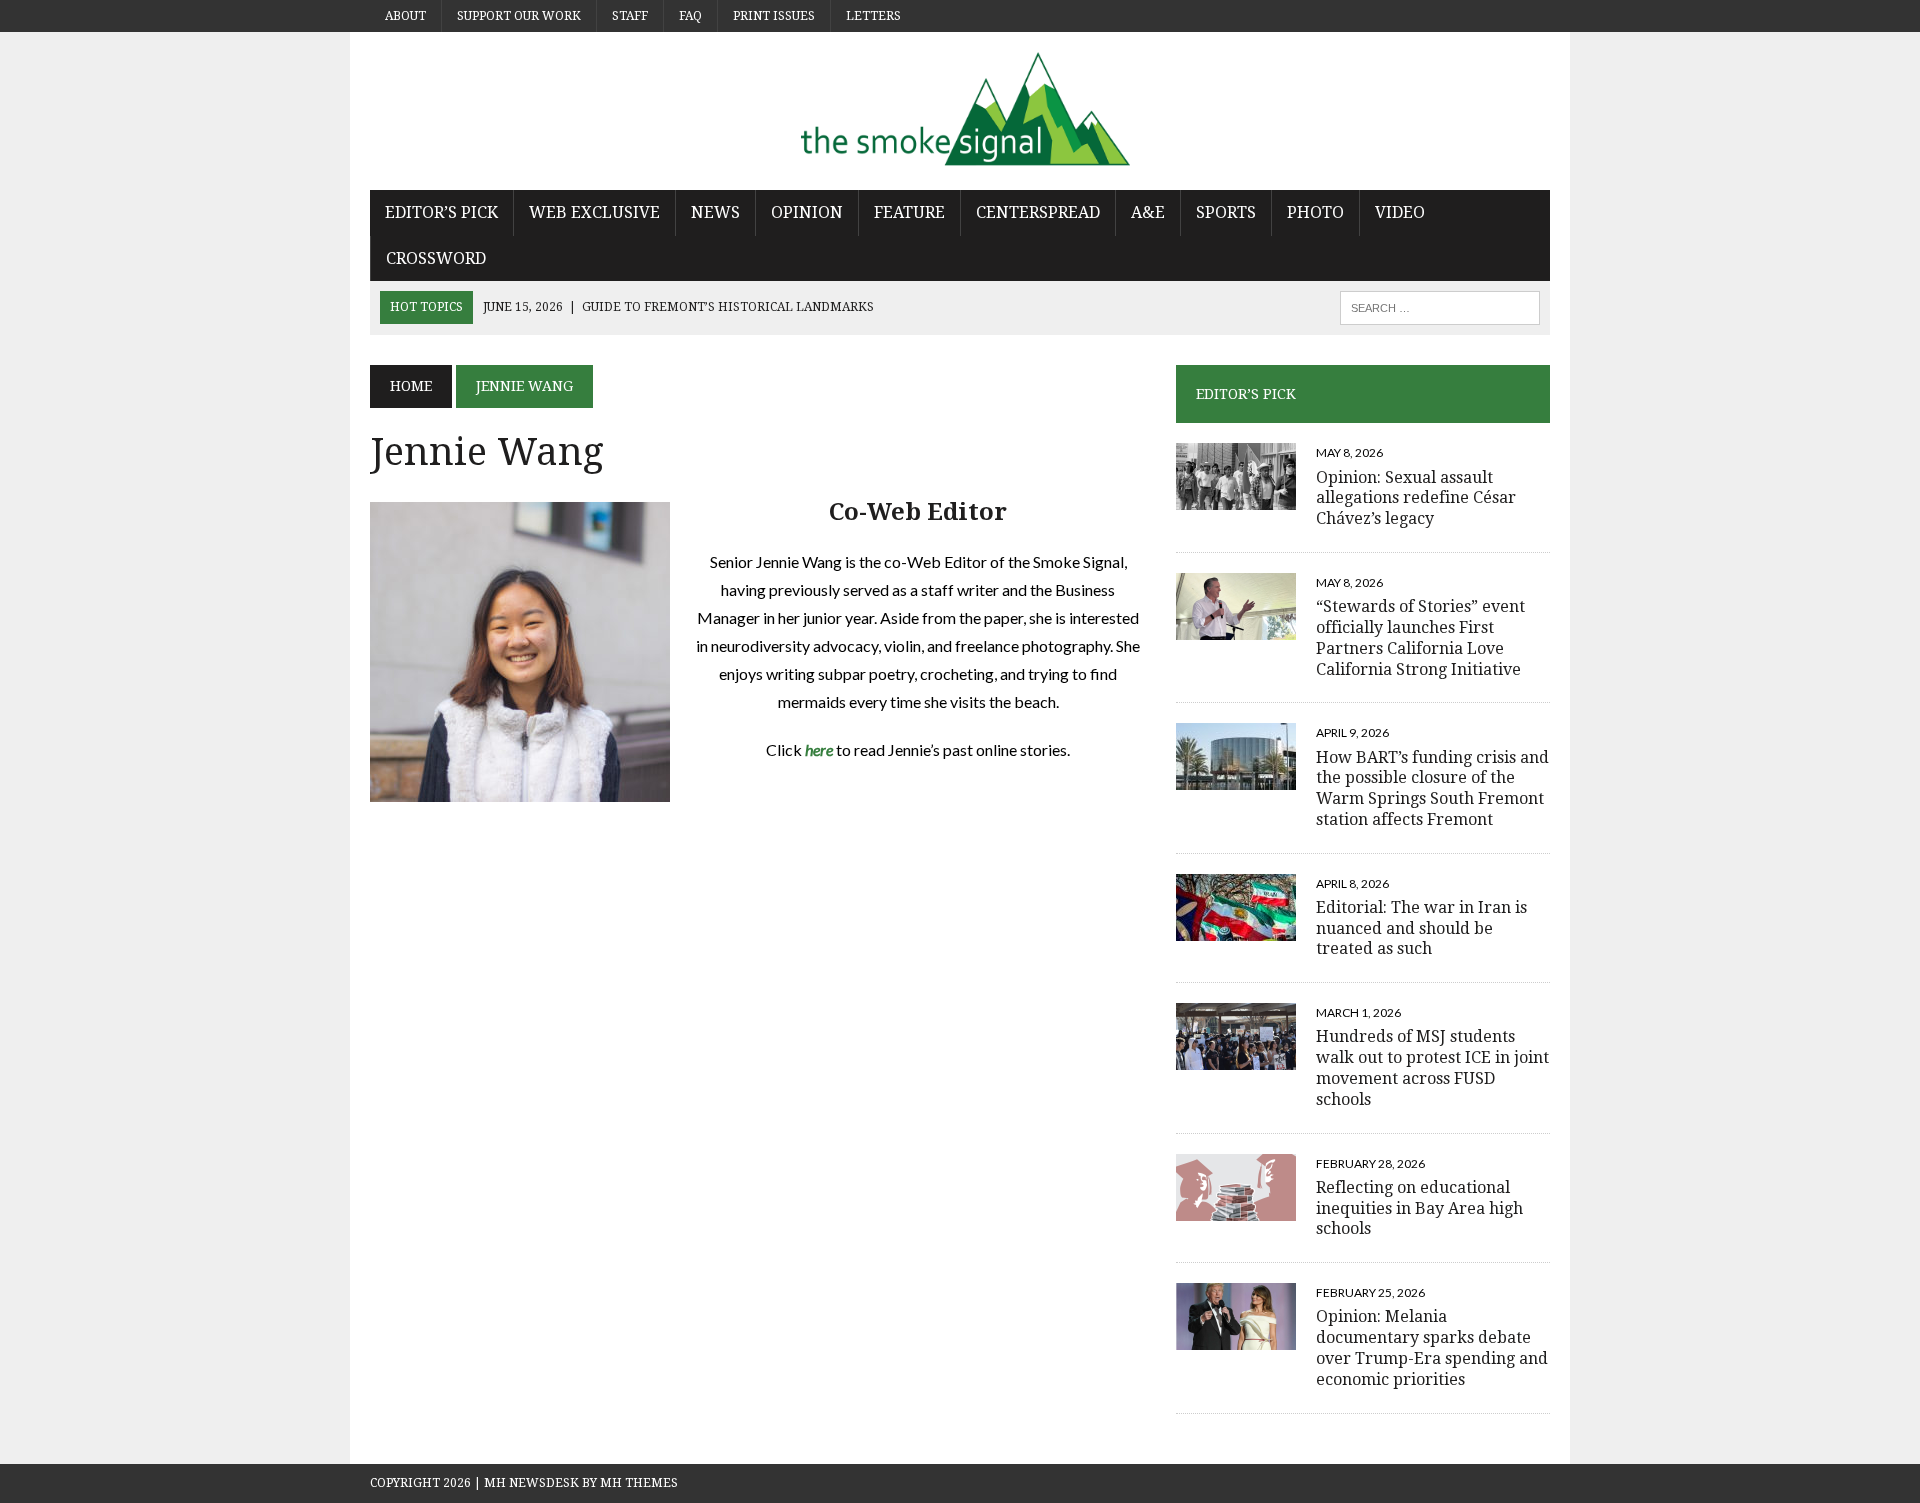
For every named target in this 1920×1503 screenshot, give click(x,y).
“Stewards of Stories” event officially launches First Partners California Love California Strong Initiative (1420, 637)
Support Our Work (519, 16)
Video (1400, 212)
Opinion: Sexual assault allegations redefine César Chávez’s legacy (1416, 498)
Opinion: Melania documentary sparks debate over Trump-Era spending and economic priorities (1432, 1347)
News (715, 212)
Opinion (807, 212)
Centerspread (1038, 212)
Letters (873, 16)
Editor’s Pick (441, 212)
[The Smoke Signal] (960, 111)
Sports (1226, 212)
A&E (1148, 212)
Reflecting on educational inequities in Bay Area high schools (1419, 1208)
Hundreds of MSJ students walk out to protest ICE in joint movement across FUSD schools (1432, 1067)
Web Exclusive (594, 212)
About (405, 16)
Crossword (436, 258)
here (820, 749)
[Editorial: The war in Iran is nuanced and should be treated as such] (1236, 927)
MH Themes (639, 1483)
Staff (630, 16)
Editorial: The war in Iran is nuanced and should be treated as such (1421, 928)
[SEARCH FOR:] (1440, 306)
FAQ (690, 16)
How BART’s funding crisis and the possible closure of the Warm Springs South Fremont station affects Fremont (1432, 788)
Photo (1315, 212)
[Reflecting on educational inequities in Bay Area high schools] (1236, 1207)
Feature (909, 212)
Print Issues (774, 16)
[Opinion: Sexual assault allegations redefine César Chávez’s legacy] (1236, 497)
